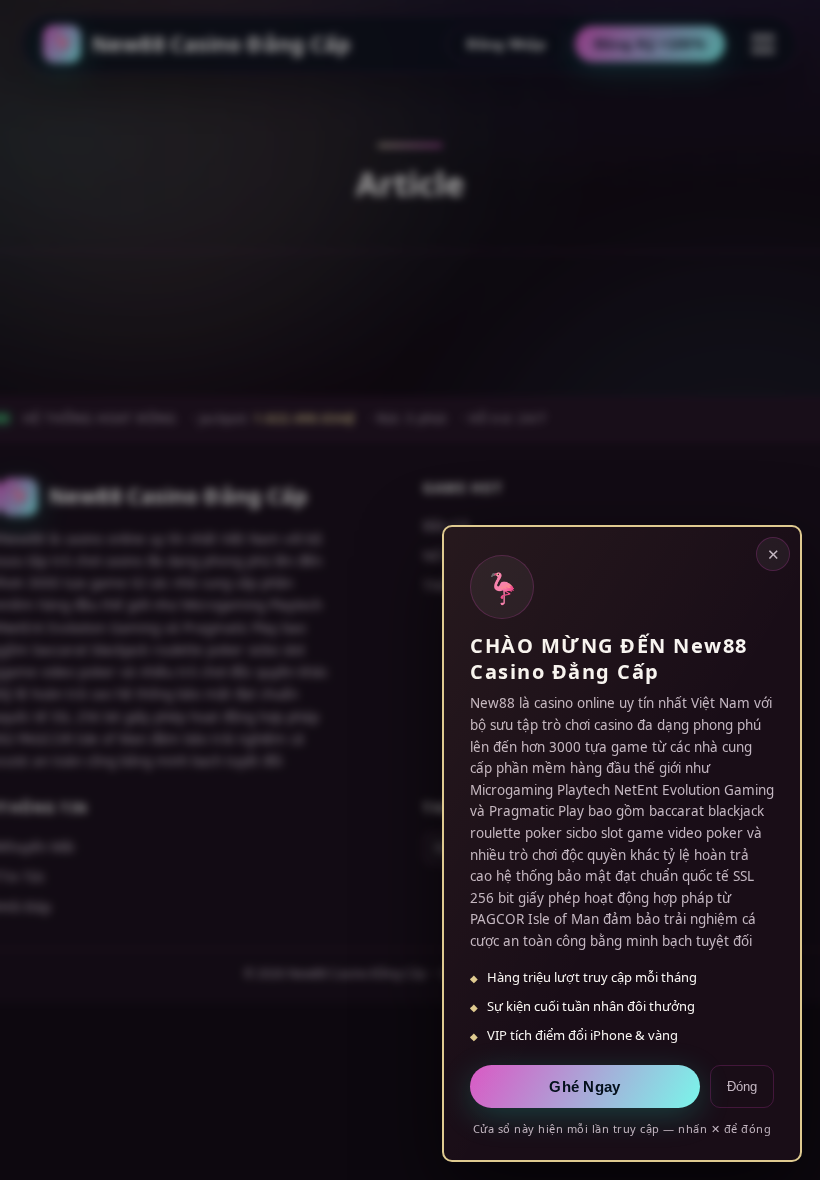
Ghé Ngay (584, 1086)
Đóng (742, 1086)
